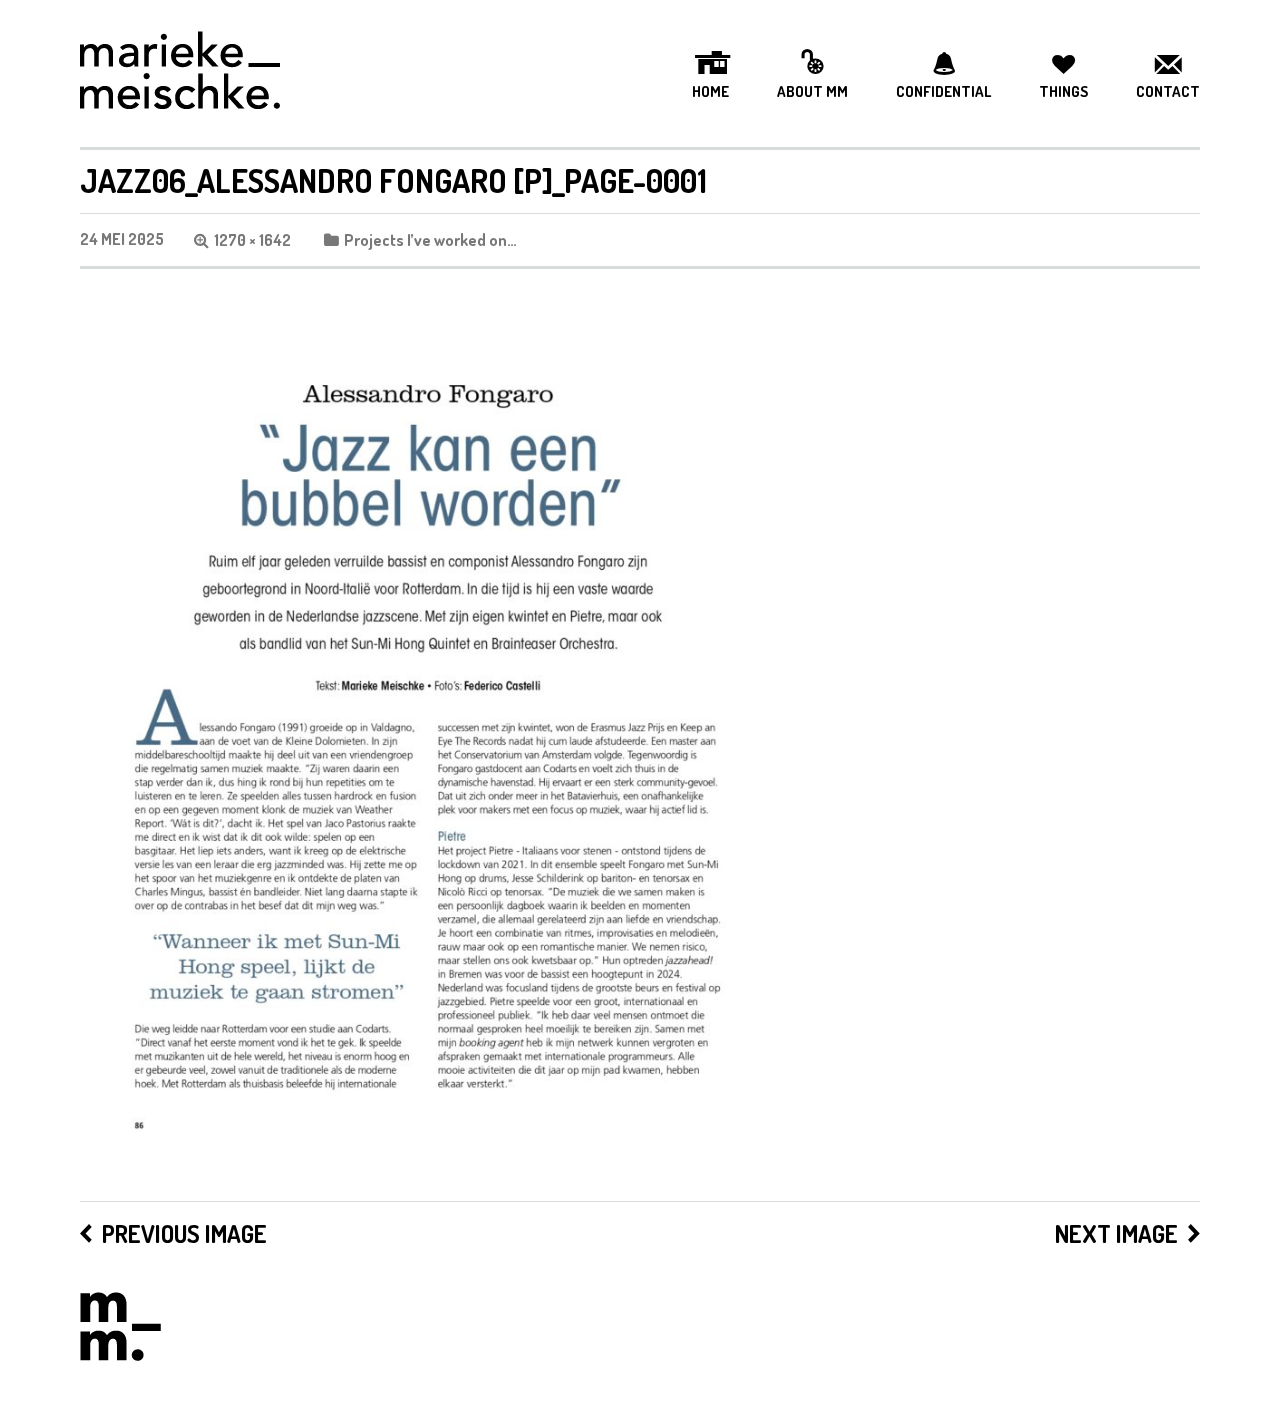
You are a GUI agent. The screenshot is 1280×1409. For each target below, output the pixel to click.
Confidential (943, 92)
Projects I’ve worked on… (430, 240)
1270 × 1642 (252, 240)
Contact (1168, 92)
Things (1063, 92)
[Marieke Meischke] (180, 73)
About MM (812, 92)
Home (710, 92)
